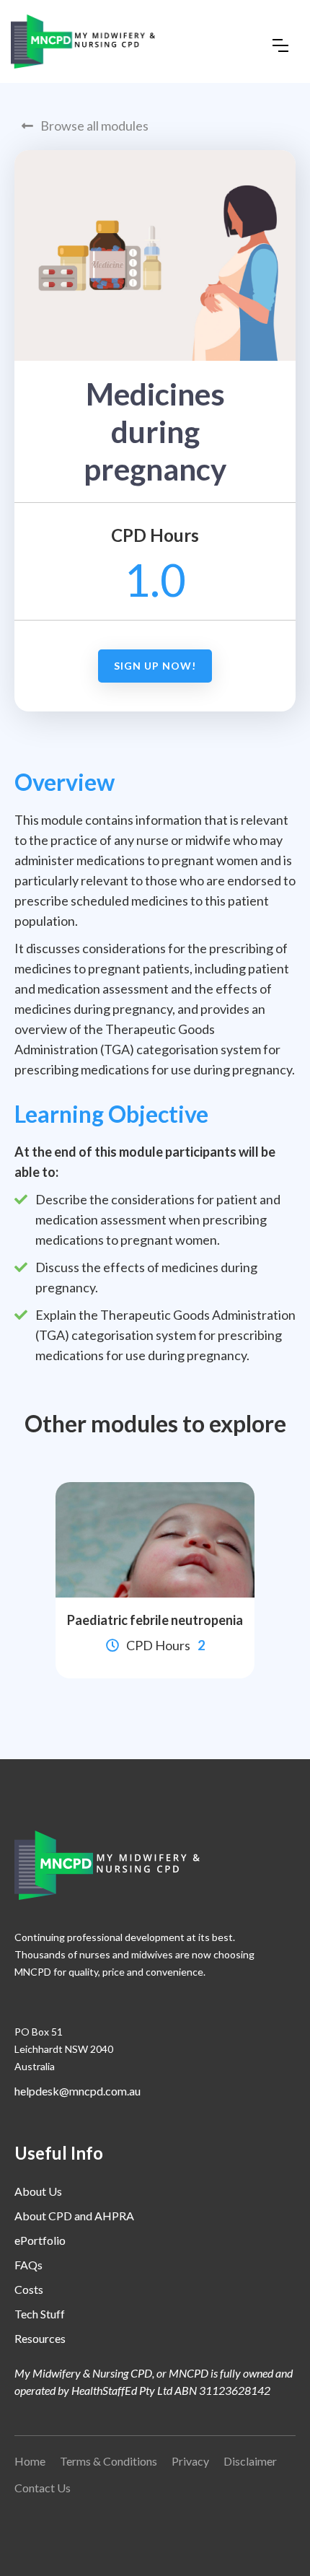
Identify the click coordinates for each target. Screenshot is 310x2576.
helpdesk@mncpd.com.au (77, 2091)
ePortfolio (40, 2240)
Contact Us (43, 2488)
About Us (38, 2191)
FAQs (28, 2265)
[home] (83, 41)
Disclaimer (250, 2461)
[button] (280, 45)
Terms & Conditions (108, 2461)
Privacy (190, 2461)
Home (30, 2461)
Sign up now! (155, 666)
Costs (29, 2289)
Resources (40, 2338)
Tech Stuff (40, 2314)
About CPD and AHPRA (74, 2216)
